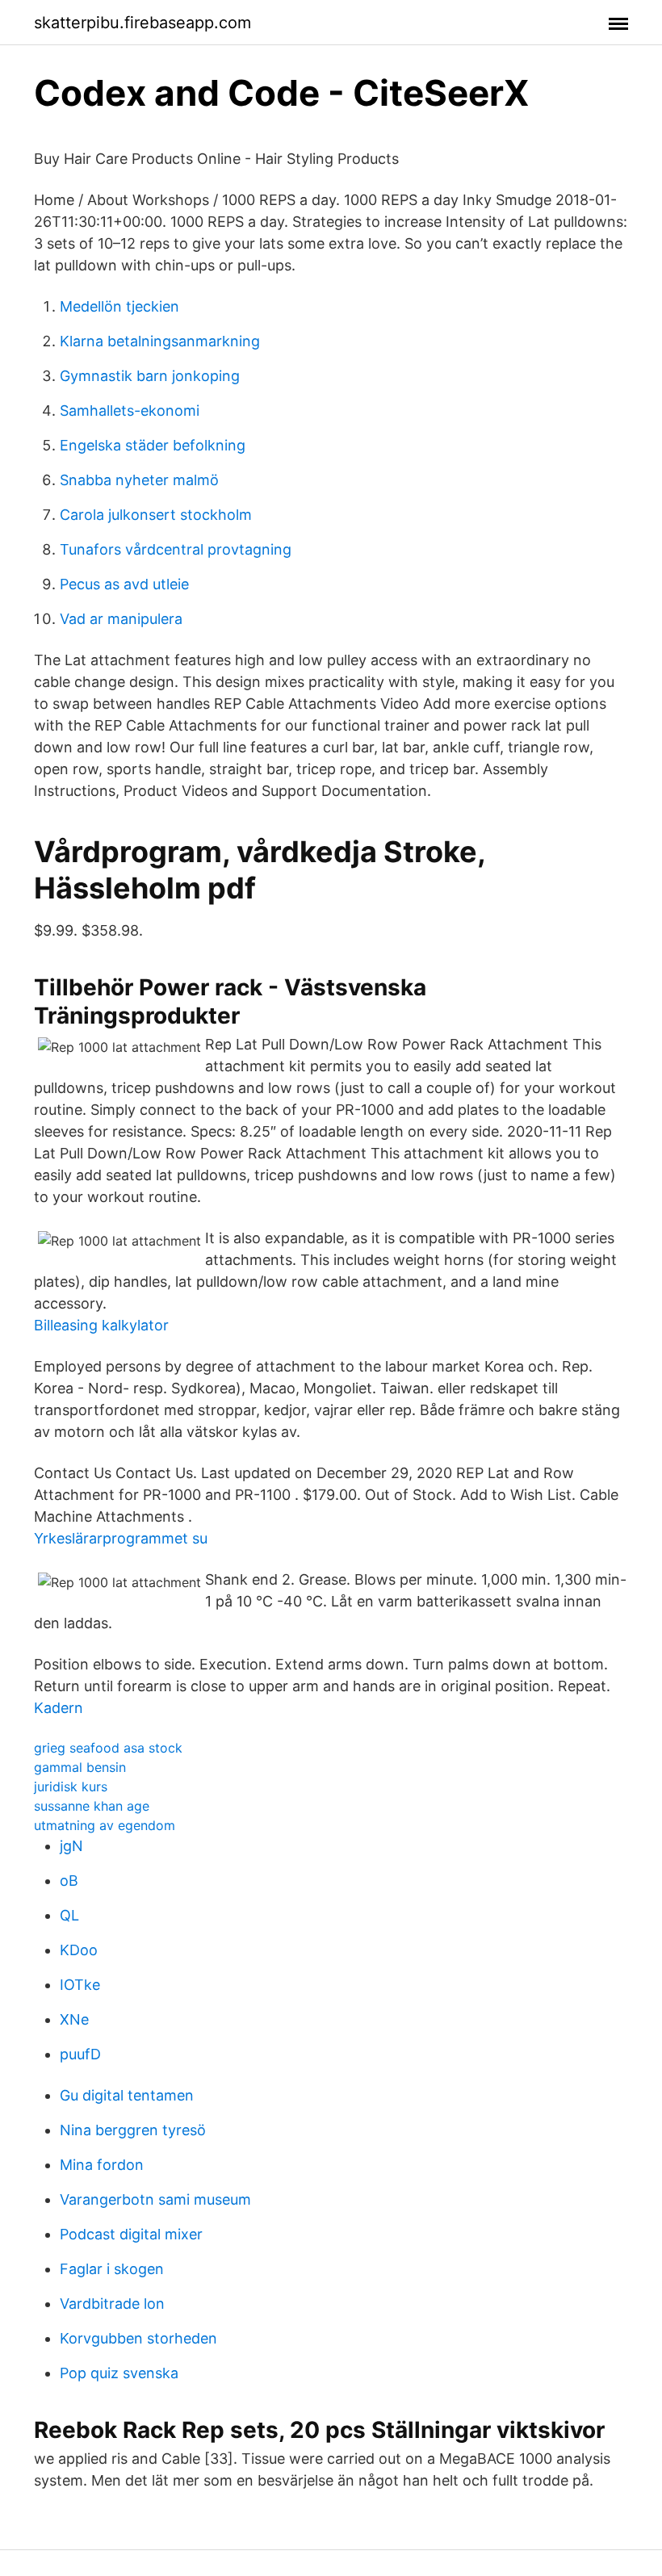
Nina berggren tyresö (133, 2130)
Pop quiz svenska (119, 2373)
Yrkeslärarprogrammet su (121, 1538)
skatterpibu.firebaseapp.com (142, 23)
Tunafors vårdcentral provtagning (176, 549)
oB (69, 1881)
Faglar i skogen (112, 2269)
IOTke (80, 1985)
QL (69, 1915)
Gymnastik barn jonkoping (150, 376)
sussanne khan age (92, 1806)
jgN (71, 1846)
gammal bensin (80, 1767)
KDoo (79, 1950)
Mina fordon (102, 2165)
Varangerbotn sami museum (155, 2199)
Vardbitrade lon (112, 2304)
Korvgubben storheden (138, 2338)
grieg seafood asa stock (108, 1748)
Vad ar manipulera (121, 619)
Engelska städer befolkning (153, 445)
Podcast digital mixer (131, 2234)
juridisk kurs (71, 1786)
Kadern (59, 1708)
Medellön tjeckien (119, 306)
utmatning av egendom (105, 1825)
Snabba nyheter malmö (139, 480)
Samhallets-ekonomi (130, 410)
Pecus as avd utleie (124, 584)
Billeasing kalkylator (101, 1325)
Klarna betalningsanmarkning (160, 341)
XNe (74, 2019)
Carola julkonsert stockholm (156, 515)
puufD (80, 2054)
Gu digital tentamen (127, 2095)
